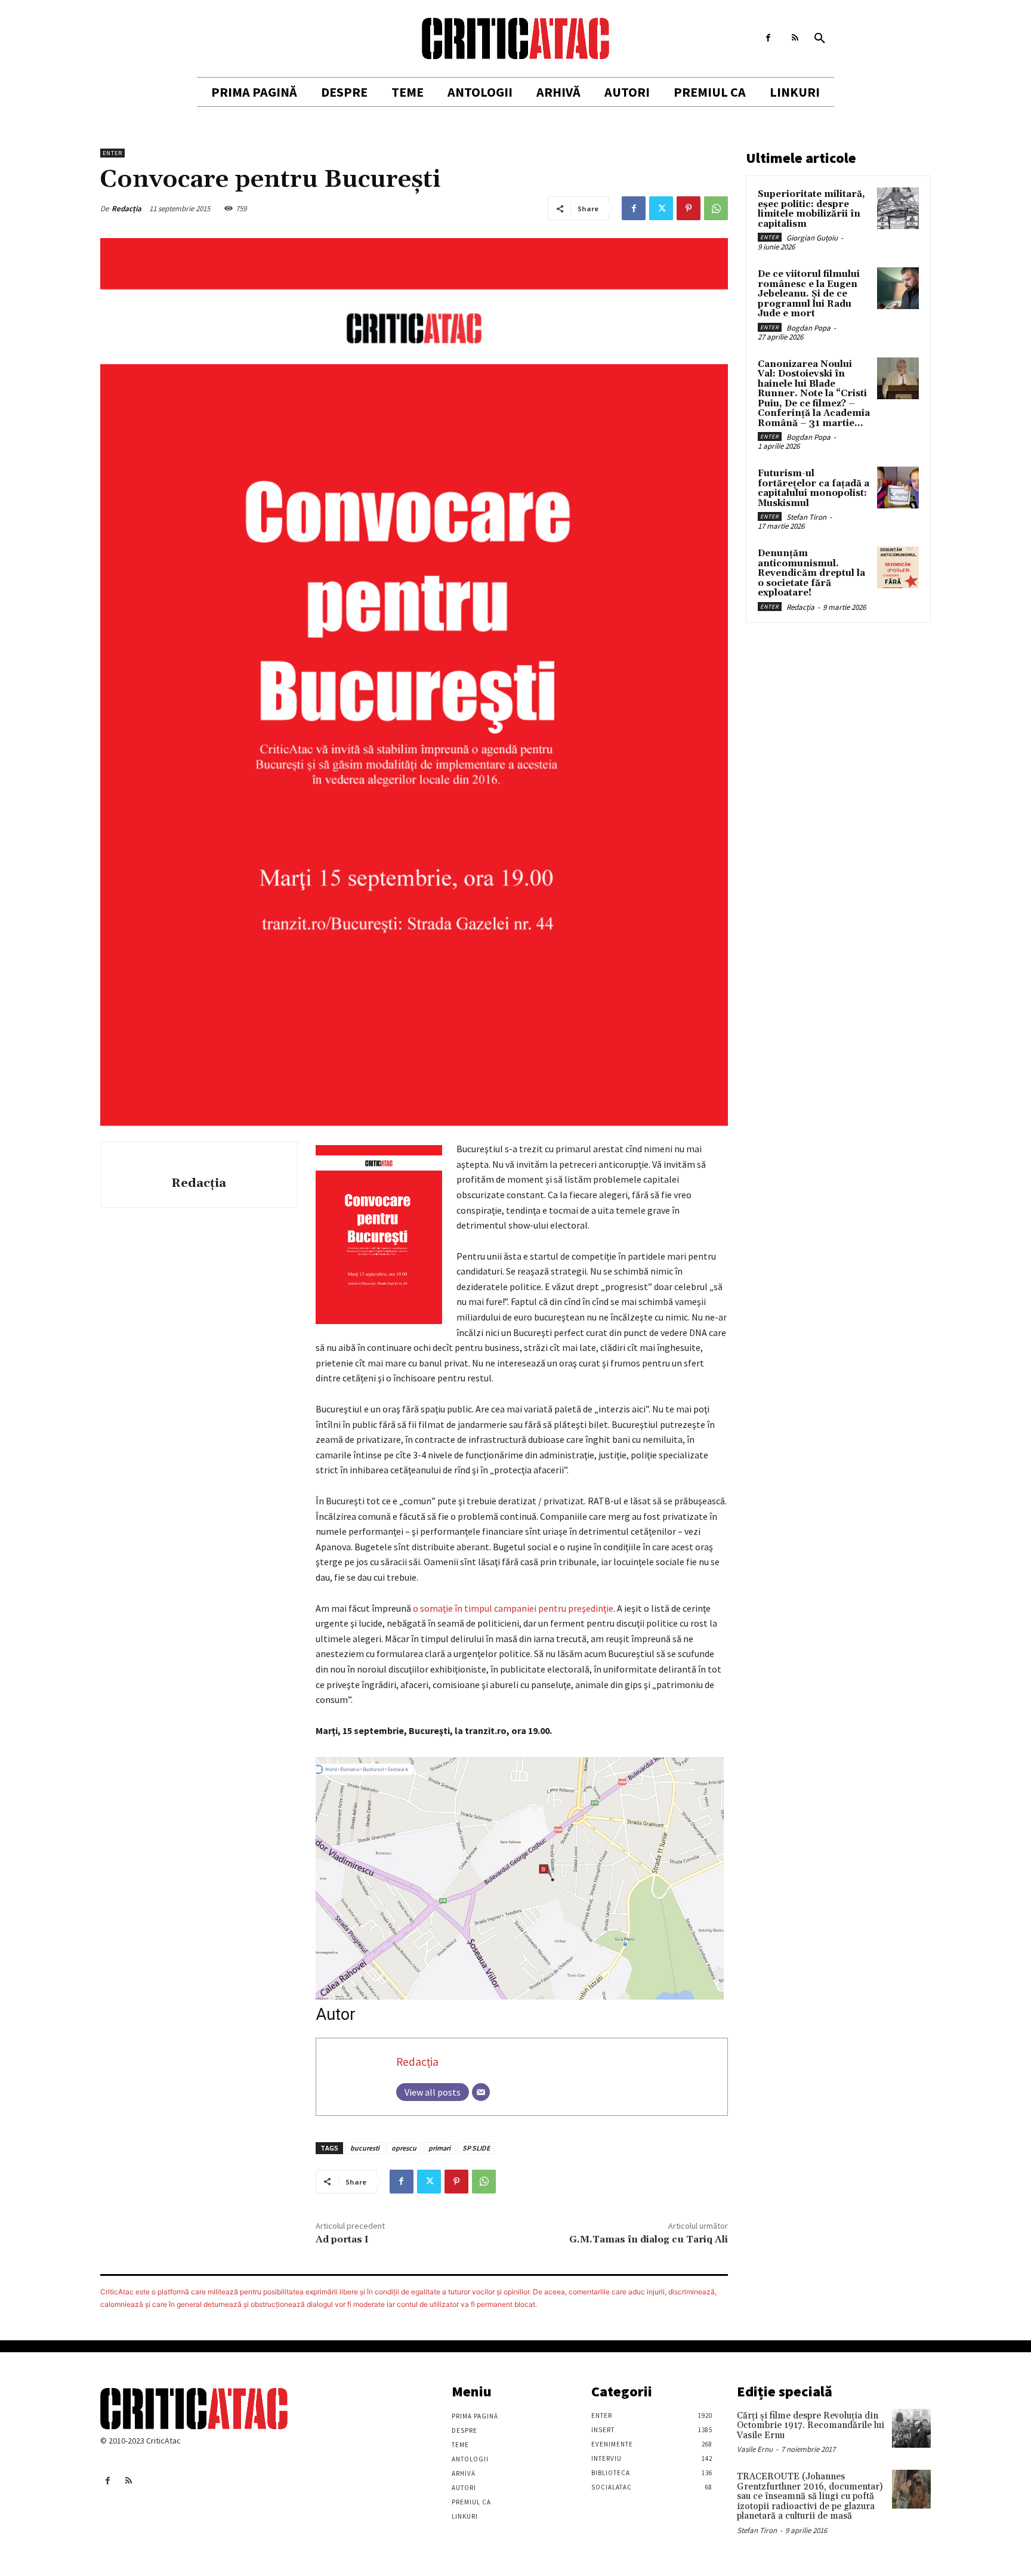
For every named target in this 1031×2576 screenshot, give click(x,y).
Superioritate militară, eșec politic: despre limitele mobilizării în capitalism (811, 209)
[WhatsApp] (716, 208)
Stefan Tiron (806, 517)
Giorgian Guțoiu (812, 238)
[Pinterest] (689, 208)
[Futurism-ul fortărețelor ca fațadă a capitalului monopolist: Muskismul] (898, 488)
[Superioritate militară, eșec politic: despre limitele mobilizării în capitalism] (898, 208)
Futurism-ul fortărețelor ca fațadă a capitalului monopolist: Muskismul (814, 488)
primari (439, 2148)
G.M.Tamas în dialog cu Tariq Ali (649, 2239)
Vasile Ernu (755, 2449)
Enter (112, 153)
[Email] (481, 2092)
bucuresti (365, 2148)
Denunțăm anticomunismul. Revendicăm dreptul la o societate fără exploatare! (811, 573)
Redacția (126, 209)
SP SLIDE (476, 2148)
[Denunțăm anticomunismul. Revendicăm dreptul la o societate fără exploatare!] (898, 567)
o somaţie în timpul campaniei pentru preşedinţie (513, 1608)
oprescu (404, 2148)
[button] (820, 39)
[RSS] (795, 38)
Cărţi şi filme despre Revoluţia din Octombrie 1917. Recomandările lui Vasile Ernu (811, 2426)
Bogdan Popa (808, 328)
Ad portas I (342, 2239)
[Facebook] (768, 38)
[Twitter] (661, 208)
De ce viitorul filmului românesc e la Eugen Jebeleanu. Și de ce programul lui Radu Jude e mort (809, 294)
